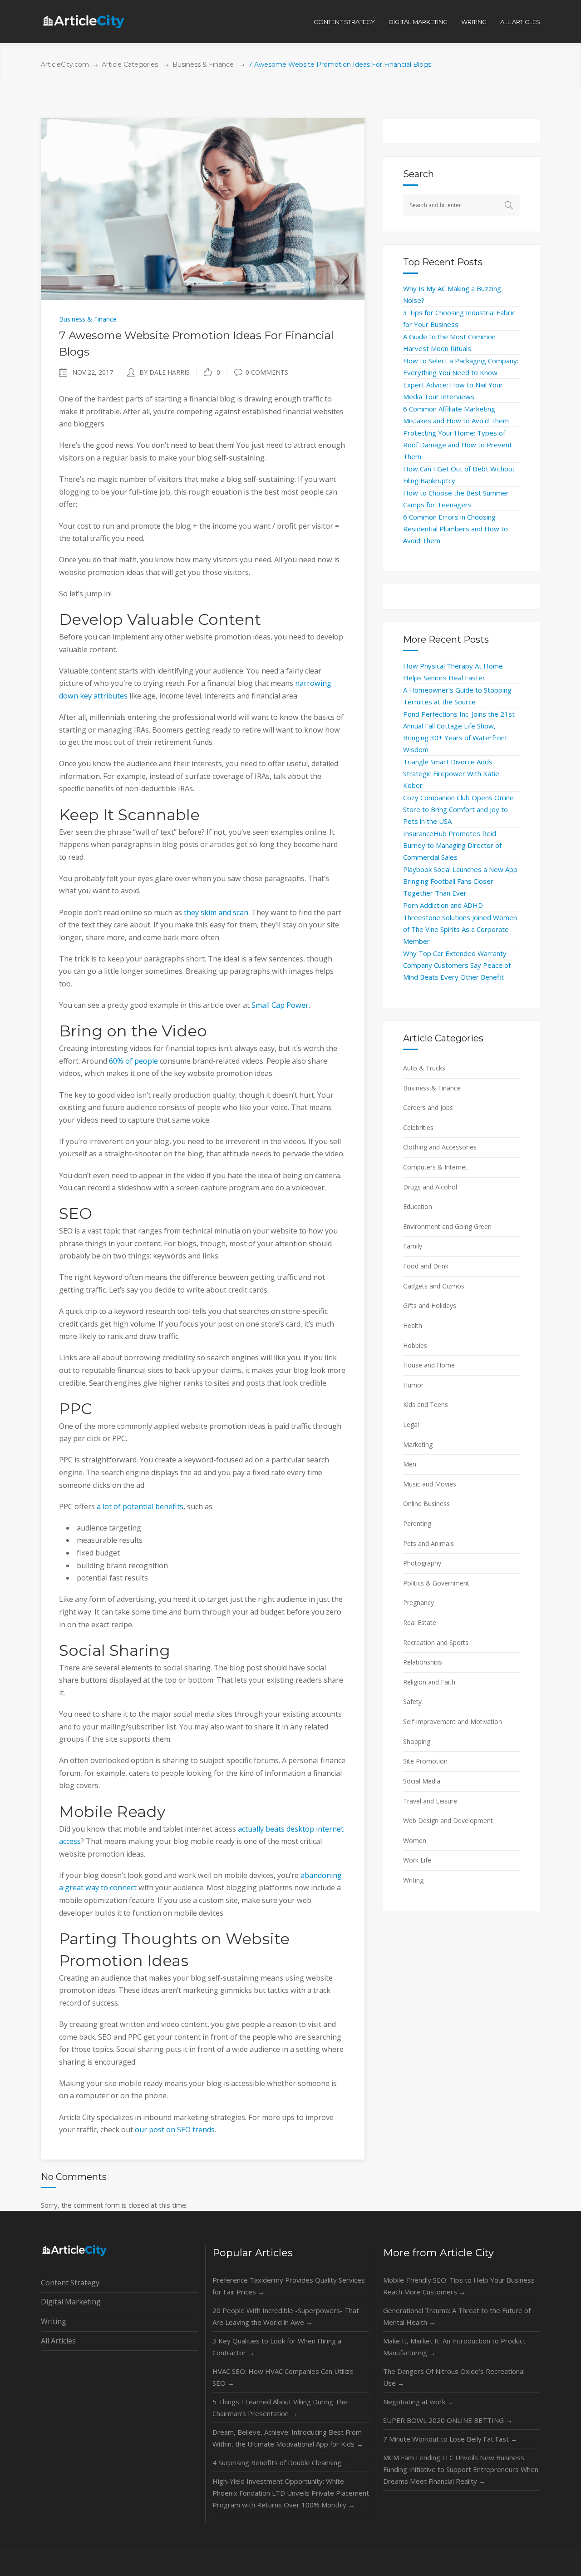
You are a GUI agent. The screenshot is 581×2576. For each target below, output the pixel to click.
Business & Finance (203, 64)
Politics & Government (436, 1583)
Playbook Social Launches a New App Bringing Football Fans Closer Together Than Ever (460, 881)
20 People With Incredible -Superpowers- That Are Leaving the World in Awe (286, 2316)
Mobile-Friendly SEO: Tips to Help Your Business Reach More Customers (459, 2286)
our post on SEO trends (175, 2130)
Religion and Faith (429, 1682)
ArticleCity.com (65, 64)
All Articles (58, 2341)
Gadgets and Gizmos (434, 1286)
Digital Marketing (71, 2302)
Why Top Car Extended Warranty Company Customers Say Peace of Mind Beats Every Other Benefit (457, 965)
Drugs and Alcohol (430, 1187)
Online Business (426, 1503)
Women (415, 1840)
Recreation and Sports (436, 1642)
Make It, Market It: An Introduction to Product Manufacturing (454, 2347)
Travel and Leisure (430, 1801)
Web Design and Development (448, 1821)
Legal (411, 1424)
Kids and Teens (426, 1404)
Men (410, 1464)
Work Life (417, 1860)
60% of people (133, 1061)
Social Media (422, 1781)
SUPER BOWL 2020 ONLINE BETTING (448, 2420)
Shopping (417, 1741)
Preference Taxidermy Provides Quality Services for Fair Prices (289, 2286)
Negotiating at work (419, 2402)
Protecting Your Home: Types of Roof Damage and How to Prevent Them (458, 445)
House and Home (429, 1365)
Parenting (417, 1523)
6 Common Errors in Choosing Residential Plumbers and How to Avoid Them (455, 529)
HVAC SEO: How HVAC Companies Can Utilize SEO (283, 2377)
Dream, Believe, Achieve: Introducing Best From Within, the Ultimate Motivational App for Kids (288, 2438)
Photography (422, 1563)
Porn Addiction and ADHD (443, 905)
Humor (413, 1385)
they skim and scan (216, 912)
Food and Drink (426, 1266)
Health (413, 1325)
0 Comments (267, 372)
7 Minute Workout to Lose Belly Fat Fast (450, 2439)
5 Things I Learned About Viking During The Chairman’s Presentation (280, 2408)
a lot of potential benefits (140, 1506)
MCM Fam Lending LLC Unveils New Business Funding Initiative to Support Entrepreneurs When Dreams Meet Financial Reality (461, 2469)
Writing (413, 1880)
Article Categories (130, 64)
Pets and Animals (428, 1543)
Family (413, 1246)
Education (418, 1206)
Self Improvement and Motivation (453, 1721)
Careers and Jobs (428, 1107)
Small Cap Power (280, 1005)
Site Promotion (425, 1761)
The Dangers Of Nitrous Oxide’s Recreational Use (454, 2377)
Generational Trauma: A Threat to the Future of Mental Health (457, 2316)
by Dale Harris (165, 372)
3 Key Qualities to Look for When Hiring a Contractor (277, 2347)
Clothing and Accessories (440, 1147)
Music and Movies (430, 1484)
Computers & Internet (435, 1167)
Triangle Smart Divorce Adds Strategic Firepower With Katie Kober (451, 773)
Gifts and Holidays (430, 1305)
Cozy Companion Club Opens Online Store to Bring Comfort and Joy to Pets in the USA (458, 809)
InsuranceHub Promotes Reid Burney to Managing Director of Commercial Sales (452, 845)
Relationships (423, 1662)
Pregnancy (419, 1603)
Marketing (418, 1444)
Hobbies (415, 1345)
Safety (412, 1702)
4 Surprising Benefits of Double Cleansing (281, 2462)
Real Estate (420, 1622)
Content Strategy (70, 2283)
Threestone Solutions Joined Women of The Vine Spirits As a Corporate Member (460, 929)
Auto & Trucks (424, 1068)
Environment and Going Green (447, 1226)
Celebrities (418, 1127)
